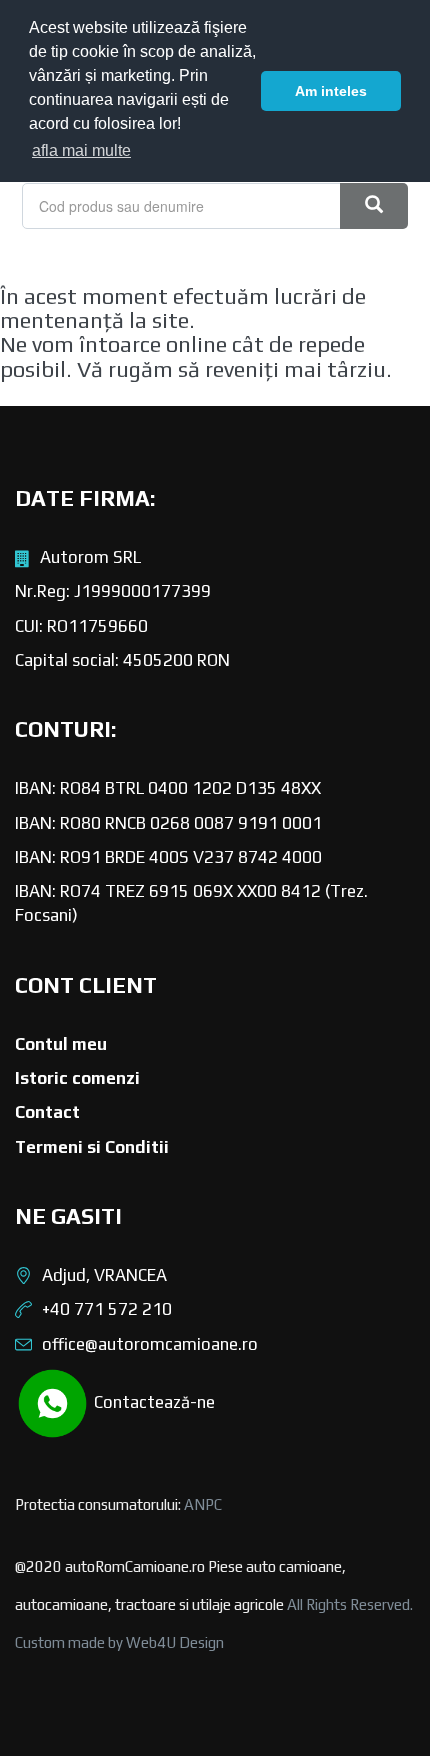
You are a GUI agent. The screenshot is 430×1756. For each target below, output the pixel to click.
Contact (47, 1112)
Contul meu (61, 1044)
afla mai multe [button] (81, 150)
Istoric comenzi (77, 1078)
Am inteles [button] (331, 91)
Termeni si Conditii (92, 1147)
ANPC (203, 1504)
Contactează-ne (152, 1402)
